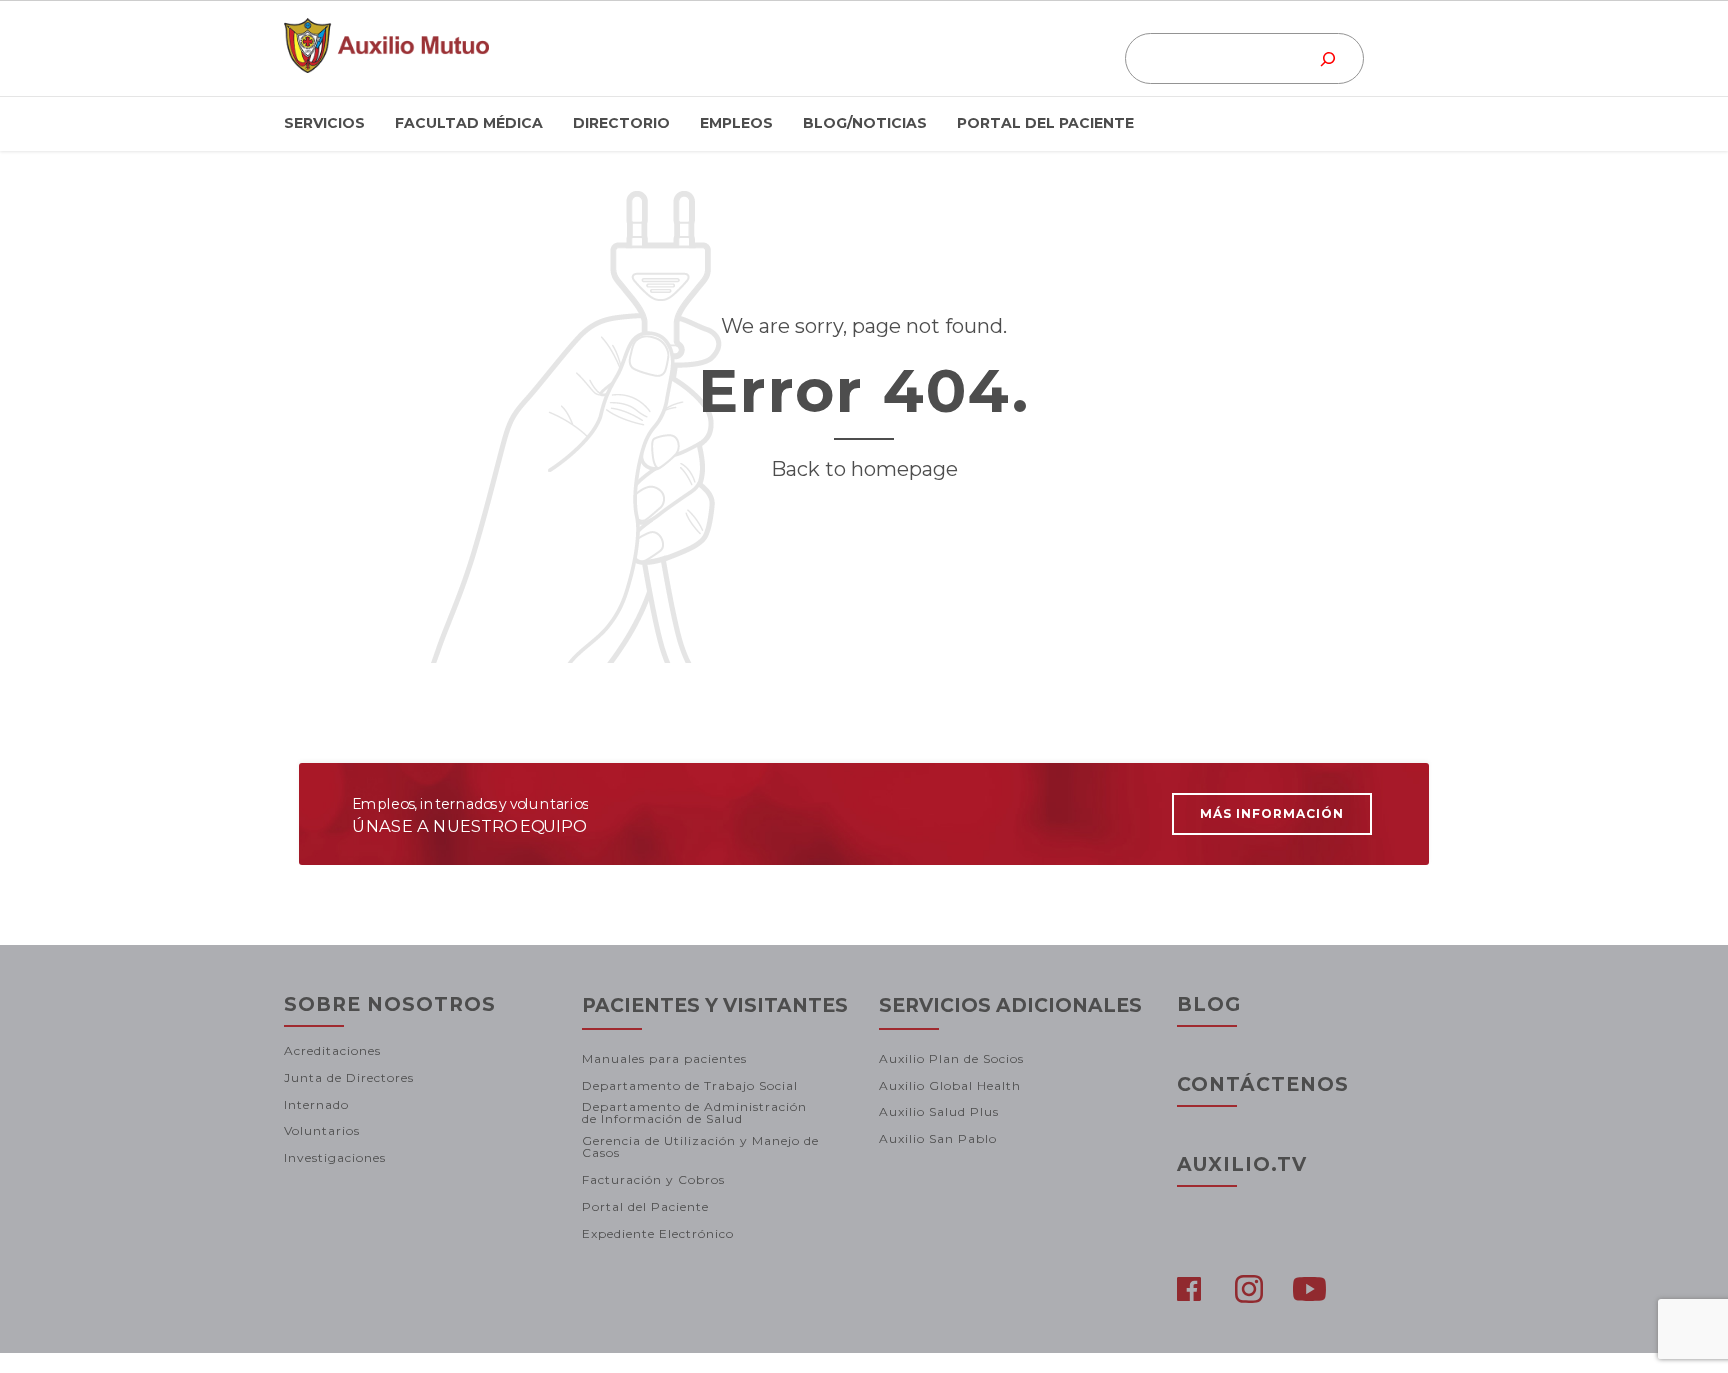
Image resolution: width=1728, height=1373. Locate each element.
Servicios (324, 123)
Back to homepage (864, 469)
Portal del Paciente (1045, 123)
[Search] (1328, 58)
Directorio (621, 123)
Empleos (736, 123)
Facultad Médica (469, 123)
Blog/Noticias (865, 123)
